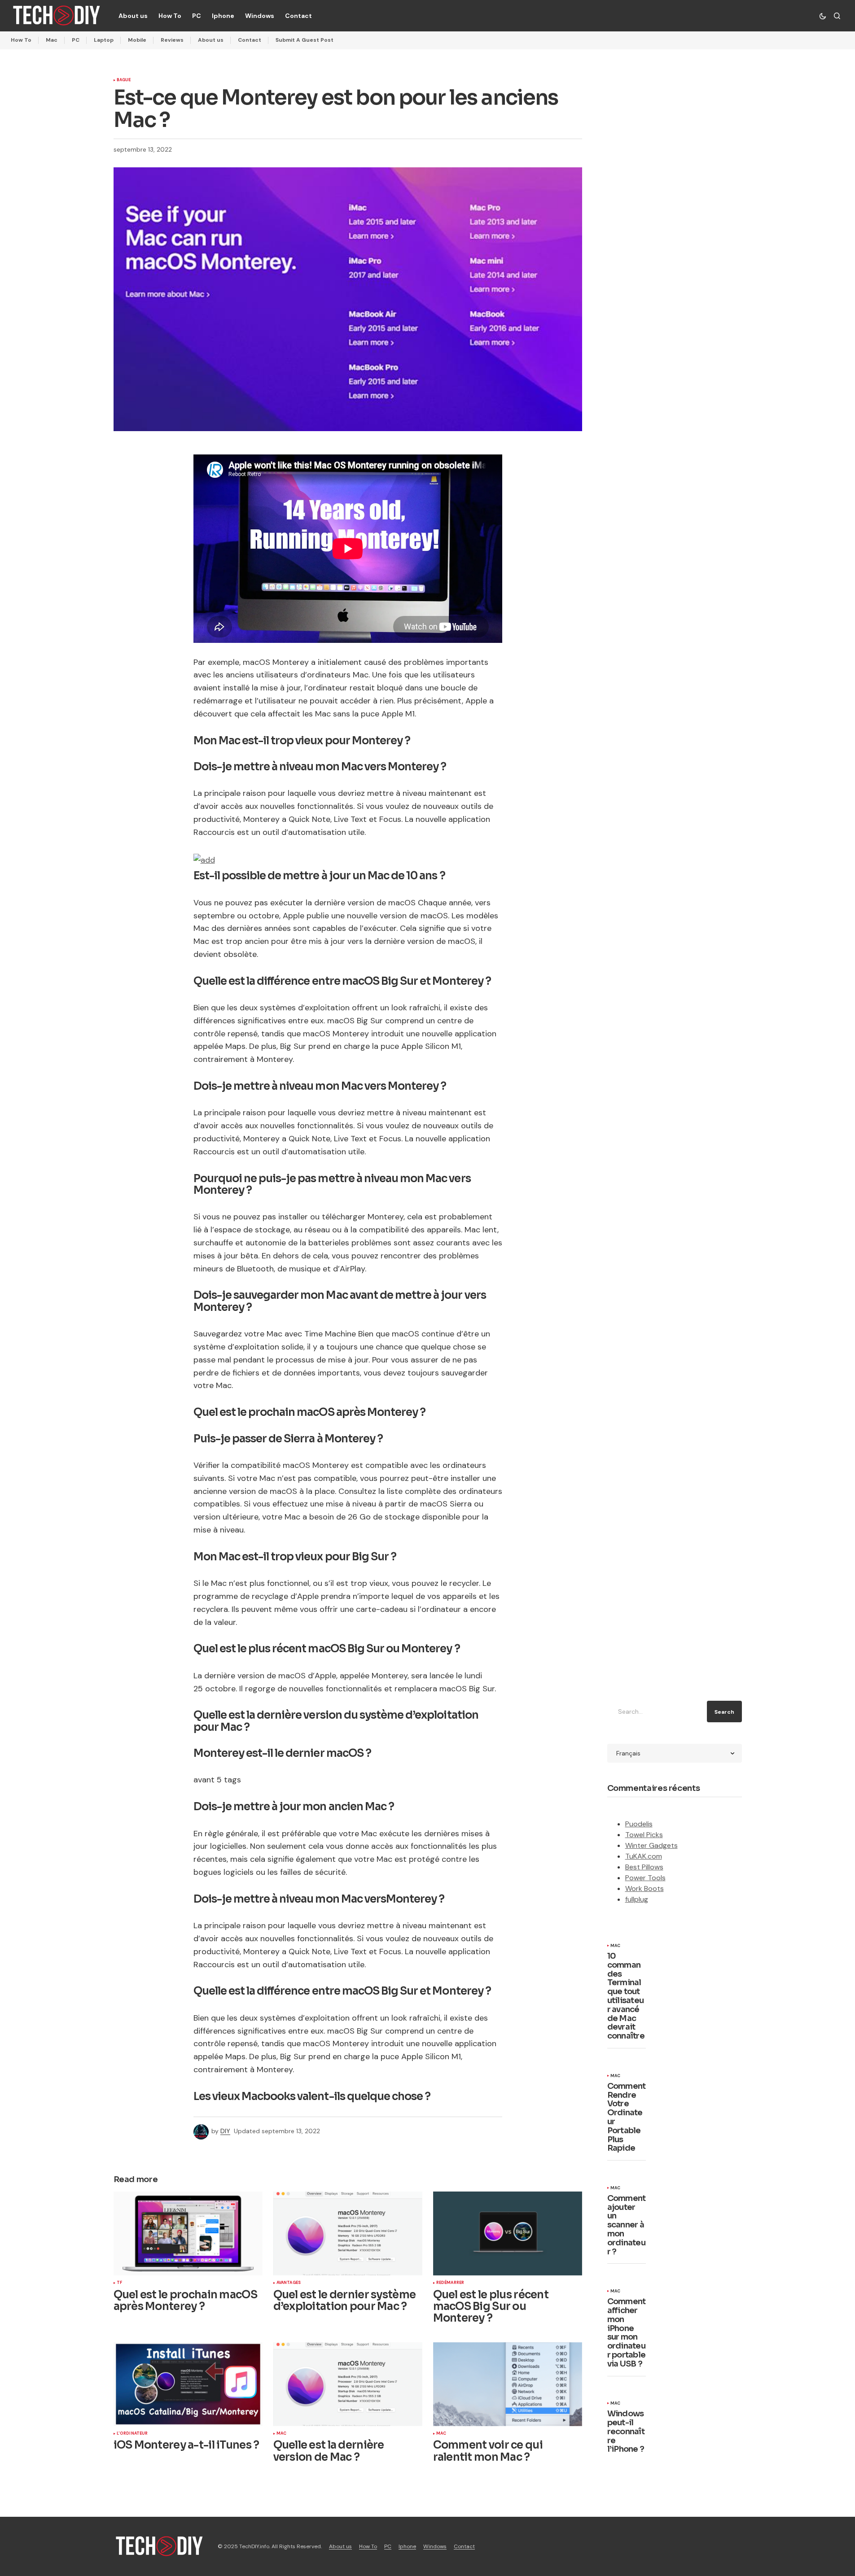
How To (21, 40)
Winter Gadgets (651, 1845)
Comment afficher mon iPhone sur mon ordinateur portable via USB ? (627, 2333)
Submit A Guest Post (305, 40)
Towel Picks (644, 1835)
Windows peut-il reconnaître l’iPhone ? (626, 2432)
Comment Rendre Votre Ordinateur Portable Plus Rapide (627, 2118)
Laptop (104, 40)
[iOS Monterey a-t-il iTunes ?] (188, 2384)
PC (76, 40)
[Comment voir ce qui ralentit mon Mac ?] (508, 2384)
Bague (124, 80)
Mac (52, 40)
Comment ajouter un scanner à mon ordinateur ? (627, 2225)
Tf (119, 2283)
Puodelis (639, 1824)
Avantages (289, 2283)
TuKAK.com (644, 1856)
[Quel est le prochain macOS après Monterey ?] (188, 2233)
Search (724, 1712)
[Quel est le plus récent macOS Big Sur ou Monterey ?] (508, 2233)
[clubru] (204, 859)
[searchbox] (655, 1712)
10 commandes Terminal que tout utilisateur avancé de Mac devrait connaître (626, 1996)
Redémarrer (450, 2283)
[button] (823, 16)
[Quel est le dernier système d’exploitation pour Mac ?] (348, 2233)
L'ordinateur (132, 2434)
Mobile (137, 40)
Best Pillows (644, 1867)
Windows (435, 2546)
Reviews (172, 40)
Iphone (407, 2546)
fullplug (637, 1899)
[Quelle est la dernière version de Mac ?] (348, 2384)
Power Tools (645, 1878)
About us (211, 40)
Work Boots (645, 1888)
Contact (250, 40)
